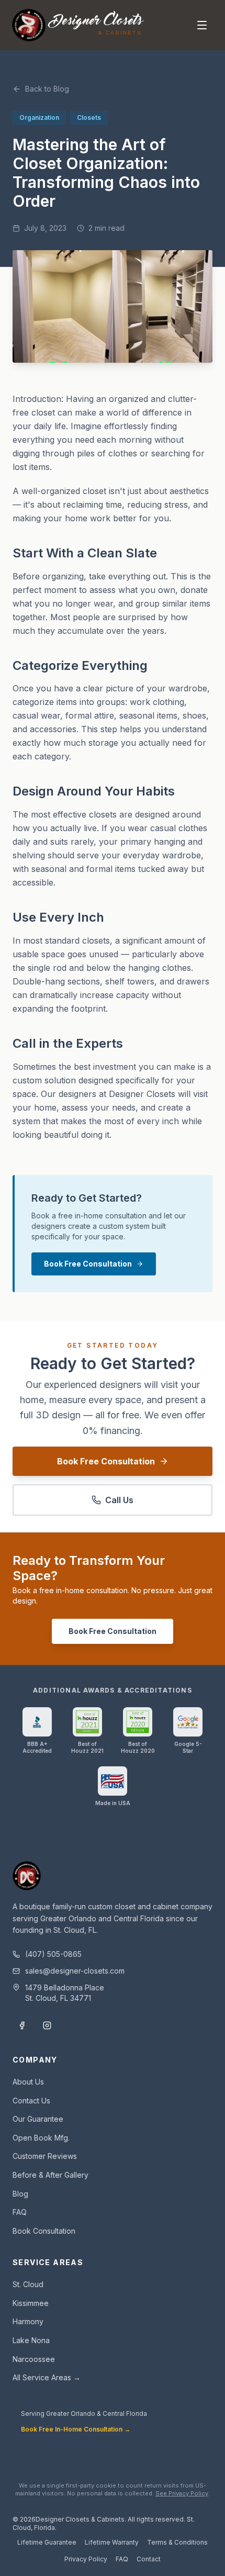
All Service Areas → (47, 2377)
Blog (20, 2194)
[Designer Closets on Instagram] (47, 2025)
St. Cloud (28, 2284)
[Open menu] (202, 25)
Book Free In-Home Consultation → (76, 2429)
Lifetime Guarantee (47, 2542)
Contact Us (31, 2101)
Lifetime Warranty (112, 2542)
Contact (149, 2559)
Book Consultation (44, 2231)
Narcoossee (34, 2359)
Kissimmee (31, 2303)
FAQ (20, 2212)
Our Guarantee (38, 2119)
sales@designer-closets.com (75, 1971)
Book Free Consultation (88, 1264)
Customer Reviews (45, 2156)
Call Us (119, 1500)
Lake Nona (31, 2340)
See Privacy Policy (182, 2493)
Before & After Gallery (50, 2175)
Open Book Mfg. (41, 2138)
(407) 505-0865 (53, 1954)
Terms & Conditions (177, 2542)
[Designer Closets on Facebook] (22, 2025)
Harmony (28, 2321)
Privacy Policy (86, 2559)
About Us (28, 2082)
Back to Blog (47, 89)
